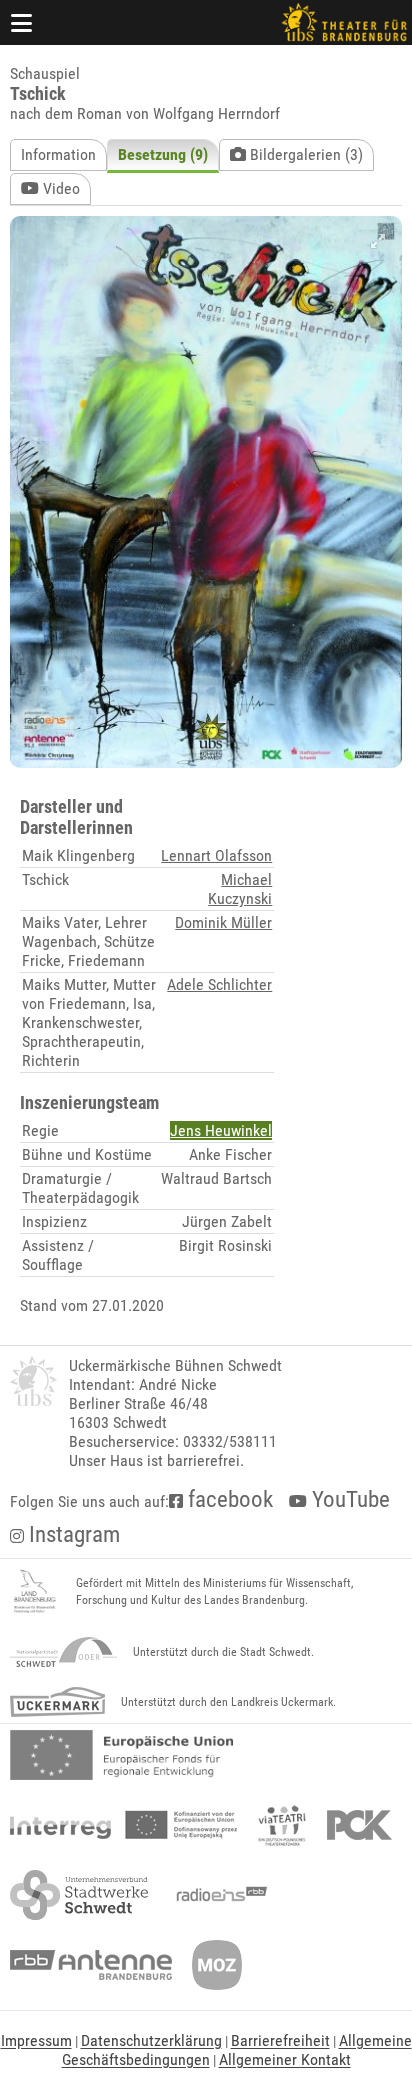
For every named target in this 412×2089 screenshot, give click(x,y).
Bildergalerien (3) (304, 154)
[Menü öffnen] (22, 22)
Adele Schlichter (219, 984)
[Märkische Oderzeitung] (217, 1965)
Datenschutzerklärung (151, 2040)
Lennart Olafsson (216, 855)
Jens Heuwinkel (221, 1130)
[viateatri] (282, 1825)
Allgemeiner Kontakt (285, 2059)
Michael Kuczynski (240, 889)
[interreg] (123, 1825)
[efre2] (121, 1755)
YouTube (348, 1499)
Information (58, 154)
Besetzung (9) (163, 154)
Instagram (72, 1534)
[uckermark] (57, 1702)
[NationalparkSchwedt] (63, 1652)
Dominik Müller (223, 922)
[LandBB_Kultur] (35, 1592)
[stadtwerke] (79, 1895)
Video (59, 188)
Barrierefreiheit (280, 2040)
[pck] (359, 1825)
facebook (228, 1499)
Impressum (36, 2040)
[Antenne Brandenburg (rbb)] (91, 1965)
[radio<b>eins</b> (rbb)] (217, 1895)
